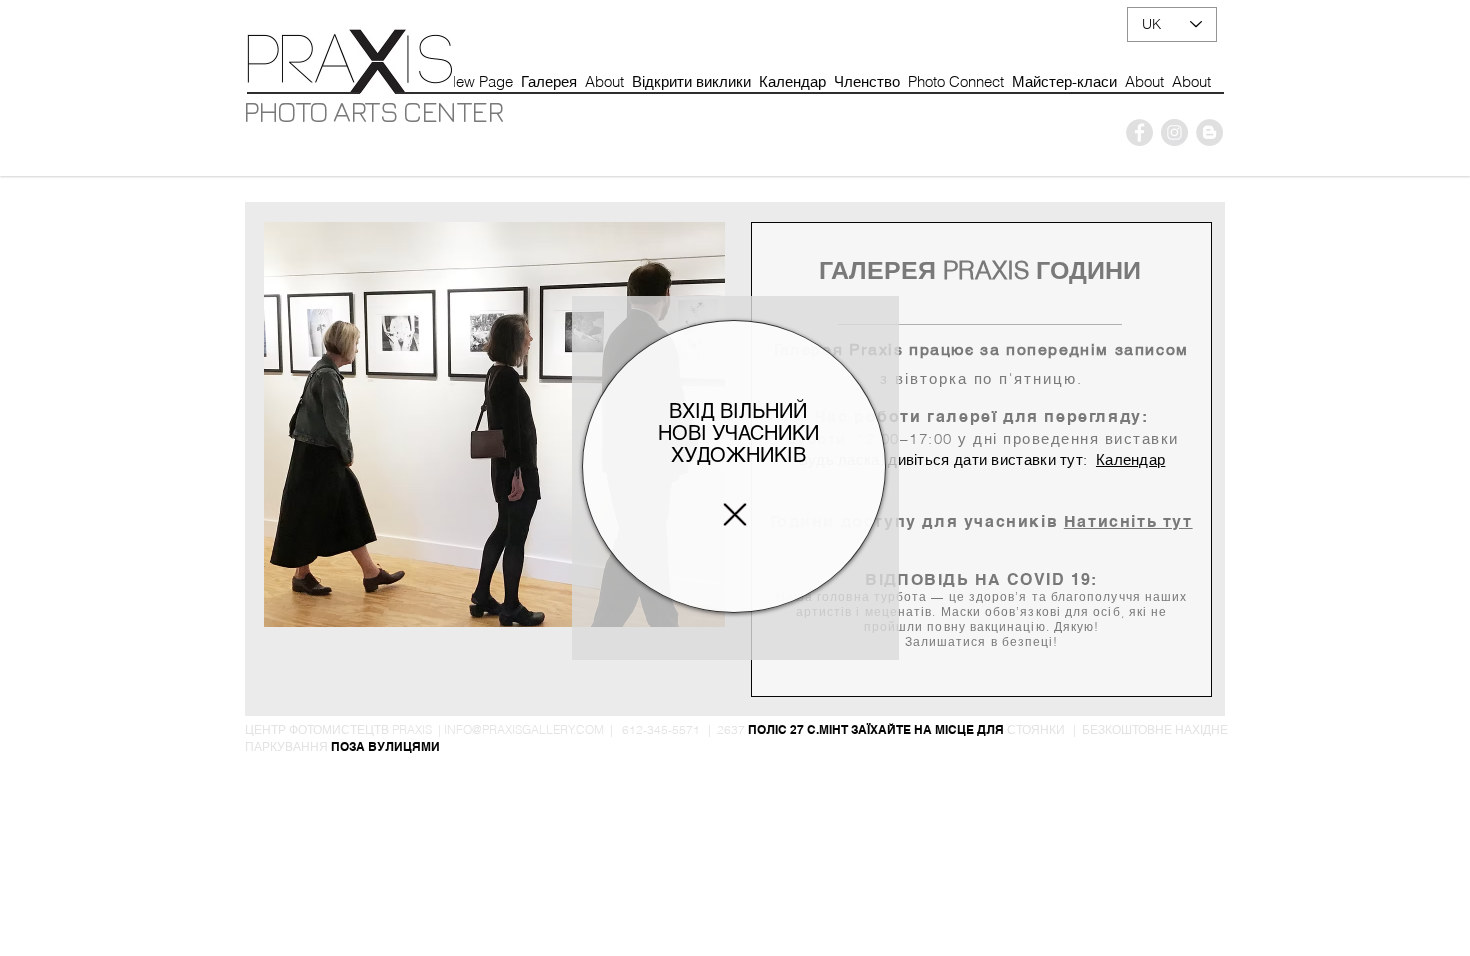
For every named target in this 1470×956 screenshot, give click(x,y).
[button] (735, 514)
